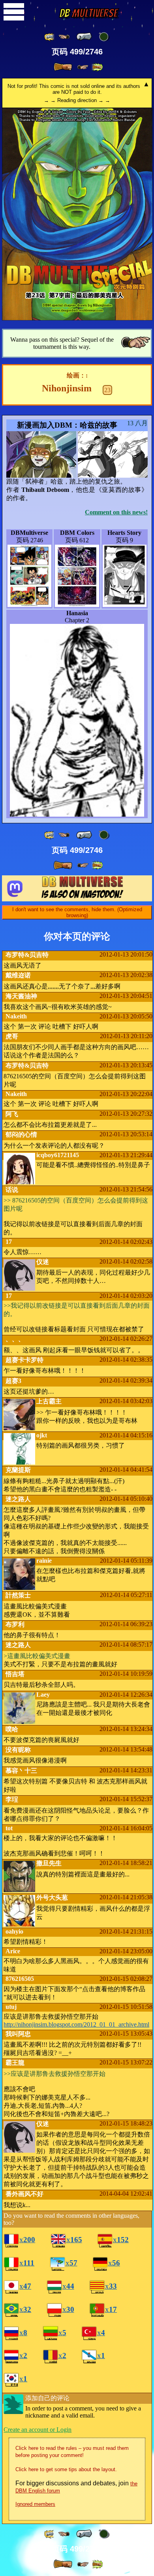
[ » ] (63, 67)
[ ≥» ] (83, 67)
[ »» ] (97, 67)
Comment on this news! (116, 512)
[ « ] (84, 37)
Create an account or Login (38, 2430)
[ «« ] (50, 37)
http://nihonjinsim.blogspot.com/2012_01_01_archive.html (76, 2024)
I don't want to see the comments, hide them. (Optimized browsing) (77, 912)
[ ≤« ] (64, 37)
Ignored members (35, 2504)
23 (107, 390)
